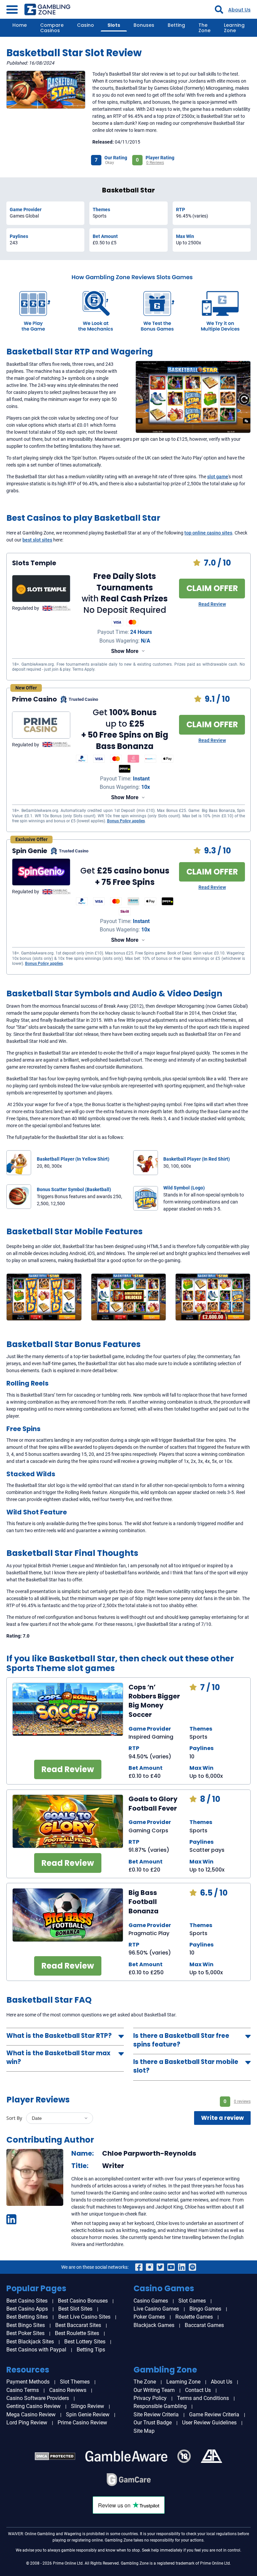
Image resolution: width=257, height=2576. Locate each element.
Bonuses (144, 25)
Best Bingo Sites (26, 2325)
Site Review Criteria (156, 2415)
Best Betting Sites (27, 2317)
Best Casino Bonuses (83, 2301)
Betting (176, 25)
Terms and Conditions (203, 2398)
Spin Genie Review (88, 2415)
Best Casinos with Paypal (36, 2350)
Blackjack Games (154, 2325)
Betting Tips (91, 2350)
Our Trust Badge (153, 2423)
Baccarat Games (204, 2325)
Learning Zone (234, 28)
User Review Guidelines (209, 2423)
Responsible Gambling (160, 2406)
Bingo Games (205, 2309)
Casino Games (151, 2301)
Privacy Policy (150, 2398)
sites (227, 533)
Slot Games (192, 2301)
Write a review (223, 2118)
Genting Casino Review (33, 2406)
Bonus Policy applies (126, 821)
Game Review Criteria (214, 2415)
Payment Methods (28, 2382)
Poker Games (149, 2317)
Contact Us (198, 2390)
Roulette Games (194, 2317)
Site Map (144, 2431)
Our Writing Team (154, 2390)
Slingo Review (88, 2406)
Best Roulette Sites (77, 2333)
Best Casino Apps (27, 2309)
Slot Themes (75, 2382)
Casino (85, 25)
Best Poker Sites (25, 2333)
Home (20, 25)
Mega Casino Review (31, 2415)
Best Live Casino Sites (84, 2317)
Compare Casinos (52, 28)
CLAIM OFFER (212, 588)
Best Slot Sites (75, 2309)
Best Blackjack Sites (30, 2342)
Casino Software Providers (38, 2398)
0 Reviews (155, 163)
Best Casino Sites (27, 2301)
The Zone (204, 28)
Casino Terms (23, 2390)
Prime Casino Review (82, 2423)
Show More (125, 651)
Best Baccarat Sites (78, 2325)
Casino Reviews (68, 2390)
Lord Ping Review (27, 2423)
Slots (114, 25)
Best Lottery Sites (85, 2342)
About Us (239, 10)
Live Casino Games (156, 2309)
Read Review (212, 604)
